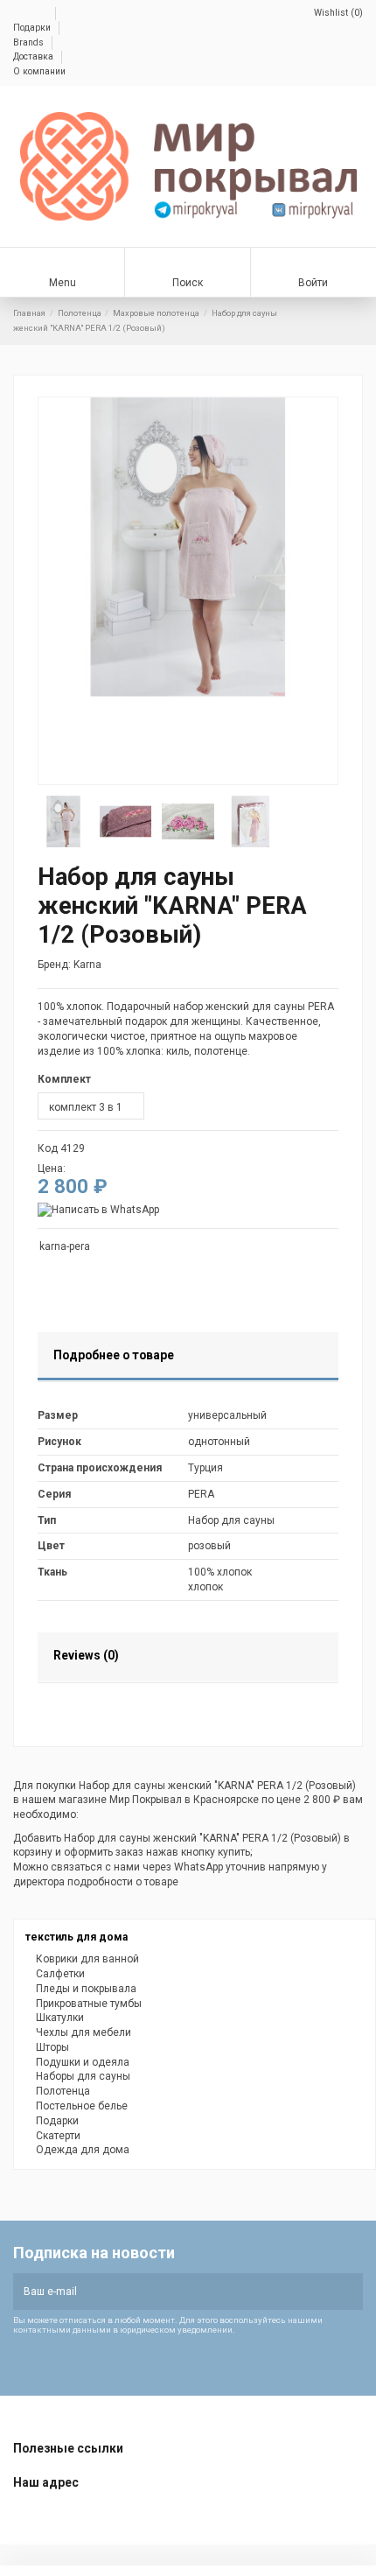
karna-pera (65, 1246)
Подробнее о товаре (114, 1355)
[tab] (188, 1358)
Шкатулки (60, 2018)
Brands (30, 42)
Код (48, 1148)
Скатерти (58, 2136)
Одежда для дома (83, 2150)
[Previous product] (343, 321)
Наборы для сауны (83, 2076)
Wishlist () (337, 13)
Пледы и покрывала (86, 1989)
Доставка (35, 56)
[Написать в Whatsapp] (98, 1210)
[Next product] (357, 321)
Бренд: (54, 965)
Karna (87, 965)
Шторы (52, 2047)
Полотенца (63, 2091)
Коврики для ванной (87, 1959)
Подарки (33, 28)
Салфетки (60, 1974)
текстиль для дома (77, 1937)
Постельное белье (82, 2106)
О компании (39, 71)
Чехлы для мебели (84, 2032)
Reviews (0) (86, 1655)
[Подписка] (348, 2292)
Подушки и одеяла (83, 2062)
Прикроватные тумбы (89, 2004)
